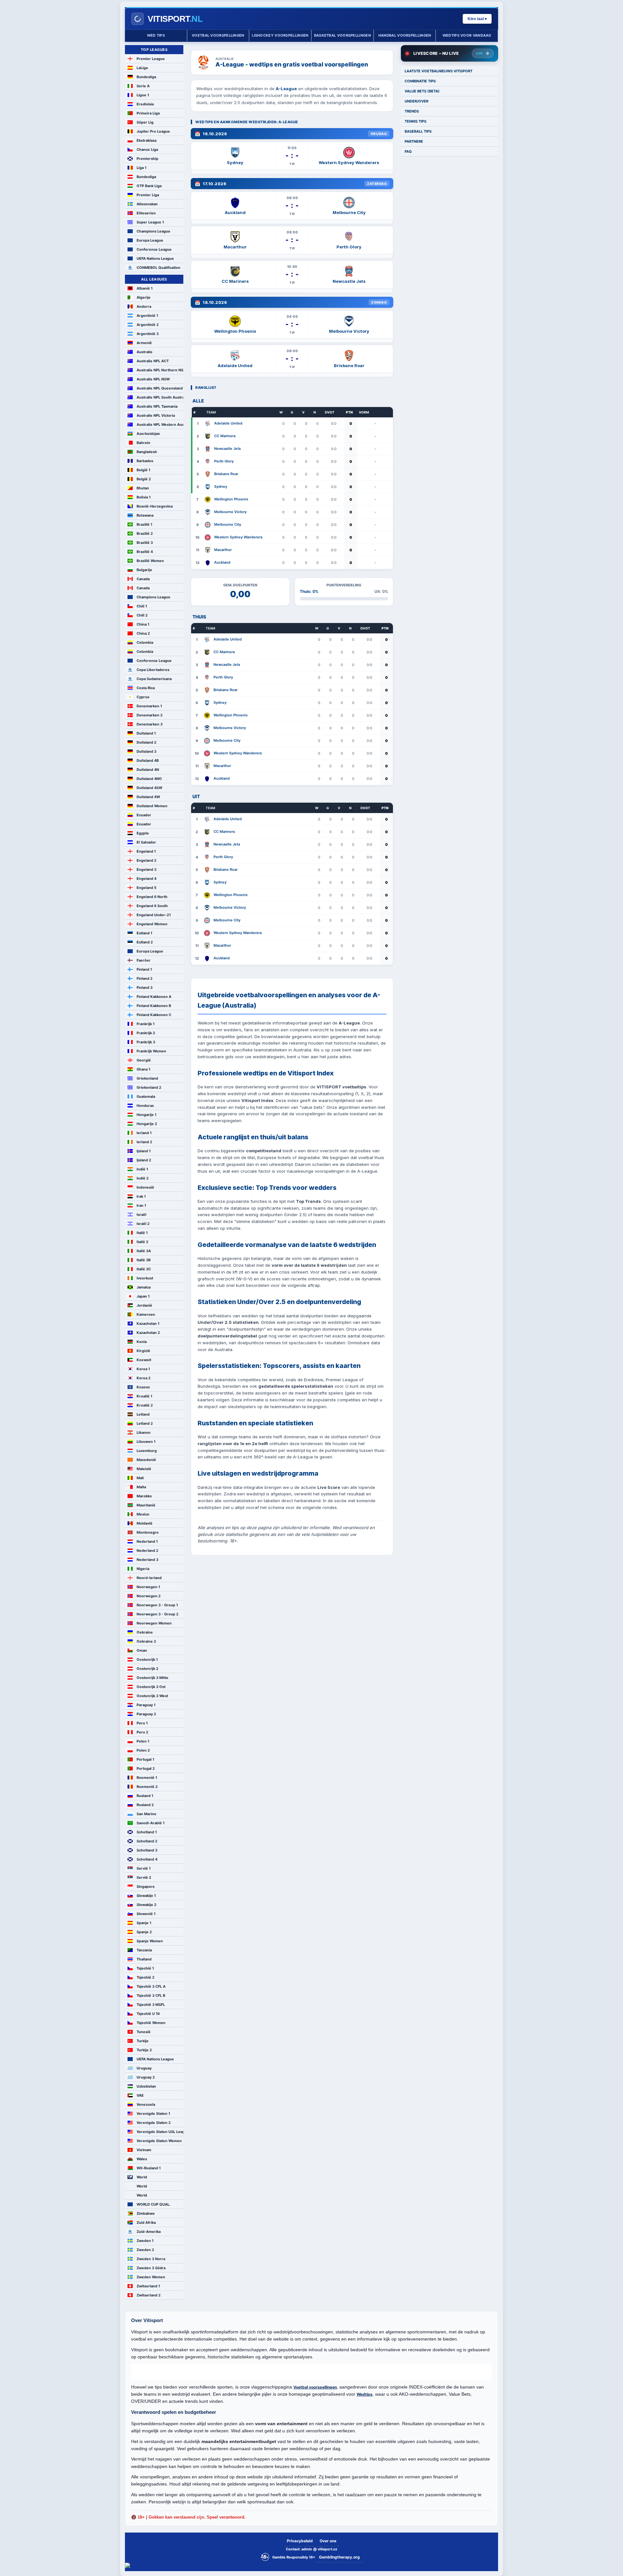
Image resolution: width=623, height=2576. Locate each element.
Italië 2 (142, 1242)
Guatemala (146, 1096)
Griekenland (147, 1078)
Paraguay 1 (146, 1705)
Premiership (147, 159)
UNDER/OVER (416, 101)
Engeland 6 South (152, 906)
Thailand (144, 1959)
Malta (141, 1487)
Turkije (143, 2041)
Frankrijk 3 (146, 1042)
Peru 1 (142, 1723)
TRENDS (412, 111)
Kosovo (143, 1387)
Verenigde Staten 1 (153, 2114)
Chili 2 (142, 615)
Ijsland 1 (144, 1151)
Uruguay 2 (146, 2077)
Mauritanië (146, 1505)
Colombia (145, 642)
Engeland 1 (146, 851)
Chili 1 (142, 606)
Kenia (142, 1342)
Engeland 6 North (152, 897)
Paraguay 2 (146, 1714)
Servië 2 (144, 1877)
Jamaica (144, 1287)
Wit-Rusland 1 (149, 2168)
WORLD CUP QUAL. (153, 2204)
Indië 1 (142, 1169)
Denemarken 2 (150, 715)
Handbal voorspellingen (405, 35)
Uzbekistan (146, 2086)
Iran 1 (141, 1205)
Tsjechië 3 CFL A (151, 1986)
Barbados (145, 461)
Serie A (143, 86)
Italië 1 (142, 1233)
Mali (140, 1478)
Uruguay (144, 2068)
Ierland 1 (144, 1133)
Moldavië (145, 1523)
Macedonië (146, 1460)
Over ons (328, 2541)
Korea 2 (144, 1378)
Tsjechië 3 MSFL (151, 2005)
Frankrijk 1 (146, 1024)
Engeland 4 (147, 879)
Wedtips (365, 2394)
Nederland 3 (147, 1560)
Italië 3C (144, 1269)
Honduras (145, 1106)
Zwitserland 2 (149, 2295)
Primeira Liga (148, 113)
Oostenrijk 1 (147, 1659)
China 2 (143, 633)
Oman (142, 1650)
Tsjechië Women (151, 2023)
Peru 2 (142, 1732)
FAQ (408, 151)
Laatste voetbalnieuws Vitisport (439, 71)
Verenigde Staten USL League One (160, 2132)
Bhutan (143, 488)
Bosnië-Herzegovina (155, 506)
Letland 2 (145, 1423)
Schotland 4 (147, 1859)
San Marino (147, 1814)
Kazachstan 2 (148, 1333)
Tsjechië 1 (145, 1968)
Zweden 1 (145, 2241)
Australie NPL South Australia (160, 397)
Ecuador (144, 815)
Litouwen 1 (146, 1442)
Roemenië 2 (147, 1787)
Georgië (144, 1060)
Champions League (153, 231)
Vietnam (144, 2150)
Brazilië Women (150, 561)
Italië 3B (144, 1260)
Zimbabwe (146, 2213)
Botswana (145, 515)
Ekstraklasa (147, 140)
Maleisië (144, 1469)
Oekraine (145, 1632)
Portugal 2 (146, 1768)
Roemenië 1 (147, 1778)
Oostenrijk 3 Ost (151, 1687)
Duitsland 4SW (149, 788)
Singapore (146, 1887)
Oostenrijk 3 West (152, 1696)
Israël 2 (143, 1224)
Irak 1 (141, 1196)
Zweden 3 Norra (151, 2259)
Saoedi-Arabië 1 (151, 1823)
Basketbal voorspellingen (342, 35)
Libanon (144, 1432)
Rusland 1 (145, 1796)
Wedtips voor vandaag (467, 35)
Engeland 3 (147, 869)
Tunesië (144, 2032)
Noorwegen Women (154, 1623)
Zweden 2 (145, 2250)
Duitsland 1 (146, 733)
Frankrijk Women (151, 1051)
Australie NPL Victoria (156, 415)
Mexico (143, 1514)
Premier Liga (148, 195)
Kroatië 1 (144, 1396)
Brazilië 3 (145, 543)
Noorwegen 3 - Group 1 (157, 1605)
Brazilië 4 (145, 552)
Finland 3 (145, 988)
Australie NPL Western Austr (160, 425)
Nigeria (143, 1569)
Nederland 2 (147, 1551)
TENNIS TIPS (415, 121)
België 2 (144, 479)
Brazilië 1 (144, 524)
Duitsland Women (152, 806)
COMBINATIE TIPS (420, 81)
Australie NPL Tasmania (157, 406)
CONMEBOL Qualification (159, 268)
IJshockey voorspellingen (280, 35)
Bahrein (143, 443)
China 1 (143, 624)
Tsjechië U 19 (148, 2014)
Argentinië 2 (148, 325)
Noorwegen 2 (149, 1596)
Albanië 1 (145, 288)
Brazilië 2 (145, 533)
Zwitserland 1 (148, 2286)
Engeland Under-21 (154, 915)
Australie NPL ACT (153, 361)
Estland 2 (145, 942)
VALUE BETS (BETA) (422, 91)
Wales (142, 2159)
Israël (141, 1215)
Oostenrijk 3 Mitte (153, 1678)
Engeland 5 (147, 888)
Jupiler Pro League (153, 131)
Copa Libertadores (153, 670)
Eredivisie (145, 104)
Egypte (143, 833)
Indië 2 (143, 1178)
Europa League (150, 240)
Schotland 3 (147, 1850)
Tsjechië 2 (146, 1977)
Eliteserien (146, 213)
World (142, 2177)
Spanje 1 (144, 1923)
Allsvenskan (147, 204)
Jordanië (144, 1305)
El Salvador (146, 842)
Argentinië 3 (148, 334)
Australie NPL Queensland (160, 388)
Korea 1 (143, 1369)
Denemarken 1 (149, 706)
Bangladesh (147, 452)
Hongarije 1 (147, 1115)
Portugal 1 (145, 1759)
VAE (140, 2095)
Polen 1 (143, 1741)
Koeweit (144, 1360)
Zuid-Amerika (149, 2232)
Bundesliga (146, 77)
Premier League (151, 59)
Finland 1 (144, 969)
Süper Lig (145, 122)
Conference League (154, 249)
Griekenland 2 (149, 1087)
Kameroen (146, 1314)
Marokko (144, 1496)
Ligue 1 (143, 95)
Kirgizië (143, 1351)
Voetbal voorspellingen (218, 35)
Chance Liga (147, 150)
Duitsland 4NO (149, 779)
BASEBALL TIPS (418, 131)
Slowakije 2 (147, 1905)
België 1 (143, 470)
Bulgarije (144, 570)
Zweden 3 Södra (151, 2268)
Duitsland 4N (148, 770)
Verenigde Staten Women (159, 2141)
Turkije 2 (144, 2050)
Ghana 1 (143, 1069)
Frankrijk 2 (146, 1033)
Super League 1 (150, 222)
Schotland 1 (147, 1832)
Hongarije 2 (147, 1124)
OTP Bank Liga (149, 186)
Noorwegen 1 (148, 1587)
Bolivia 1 (144, 497)
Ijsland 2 (144, 1160)
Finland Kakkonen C (154, 1015)
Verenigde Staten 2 (154, 2123)
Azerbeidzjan (148, 434)
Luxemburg (147, 1451)
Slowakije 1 (146, 1896)
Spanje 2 (144, 1932)
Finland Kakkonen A (154, 997)
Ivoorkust (145, 1278)
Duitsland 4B (148, 761)
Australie (145, 352)
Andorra (144, 306)
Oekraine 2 (146, 1641)
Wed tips (156, 35)
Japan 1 (143, 1296)
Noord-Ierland (149, 1578)
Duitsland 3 (147, 751)
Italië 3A (144, 1251)
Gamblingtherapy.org (339, 2557)
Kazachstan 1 (148, 1324)
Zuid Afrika (146, 2223)
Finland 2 (145, 978)
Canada (143, 579)
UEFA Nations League (155, 258)
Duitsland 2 (147, 742)
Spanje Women (150, 1941)
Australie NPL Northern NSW (160, 370)
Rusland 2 (145, 1805)
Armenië (144, 343)
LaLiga (142, 68)
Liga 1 (141, 168)
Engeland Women (152, 924)
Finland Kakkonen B (154, 1006)
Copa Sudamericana (154, 679)
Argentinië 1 (147, 316)
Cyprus (143, 697)
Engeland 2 (147, 860)
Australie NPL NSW (153, 379)
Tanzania (144, 1950)
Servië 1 (144, 1868)
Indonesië (145, 1187)
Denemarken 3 (150, 724)
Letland (143, 1414)
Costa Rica (146, 688)
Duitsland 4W (148, 797)
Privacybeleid (300, 2541)
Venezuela (146, 2104)
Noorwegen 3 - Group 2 (158, 1614)
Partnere (414, 141)
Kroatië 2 (145, 1405)
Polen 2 (143, 1750)
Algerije (144, 297)
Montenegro (148, 1532)
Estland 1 (144, 933)
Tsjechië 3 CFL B (151, 1995)
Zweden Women (151, 2277)
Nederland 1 (147, 1541)
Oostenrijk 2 (147, 1669)
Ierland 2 (144, 1142)
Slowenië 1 (146, 1914)
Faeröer (144, 960)
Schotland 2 (147, 1841)
